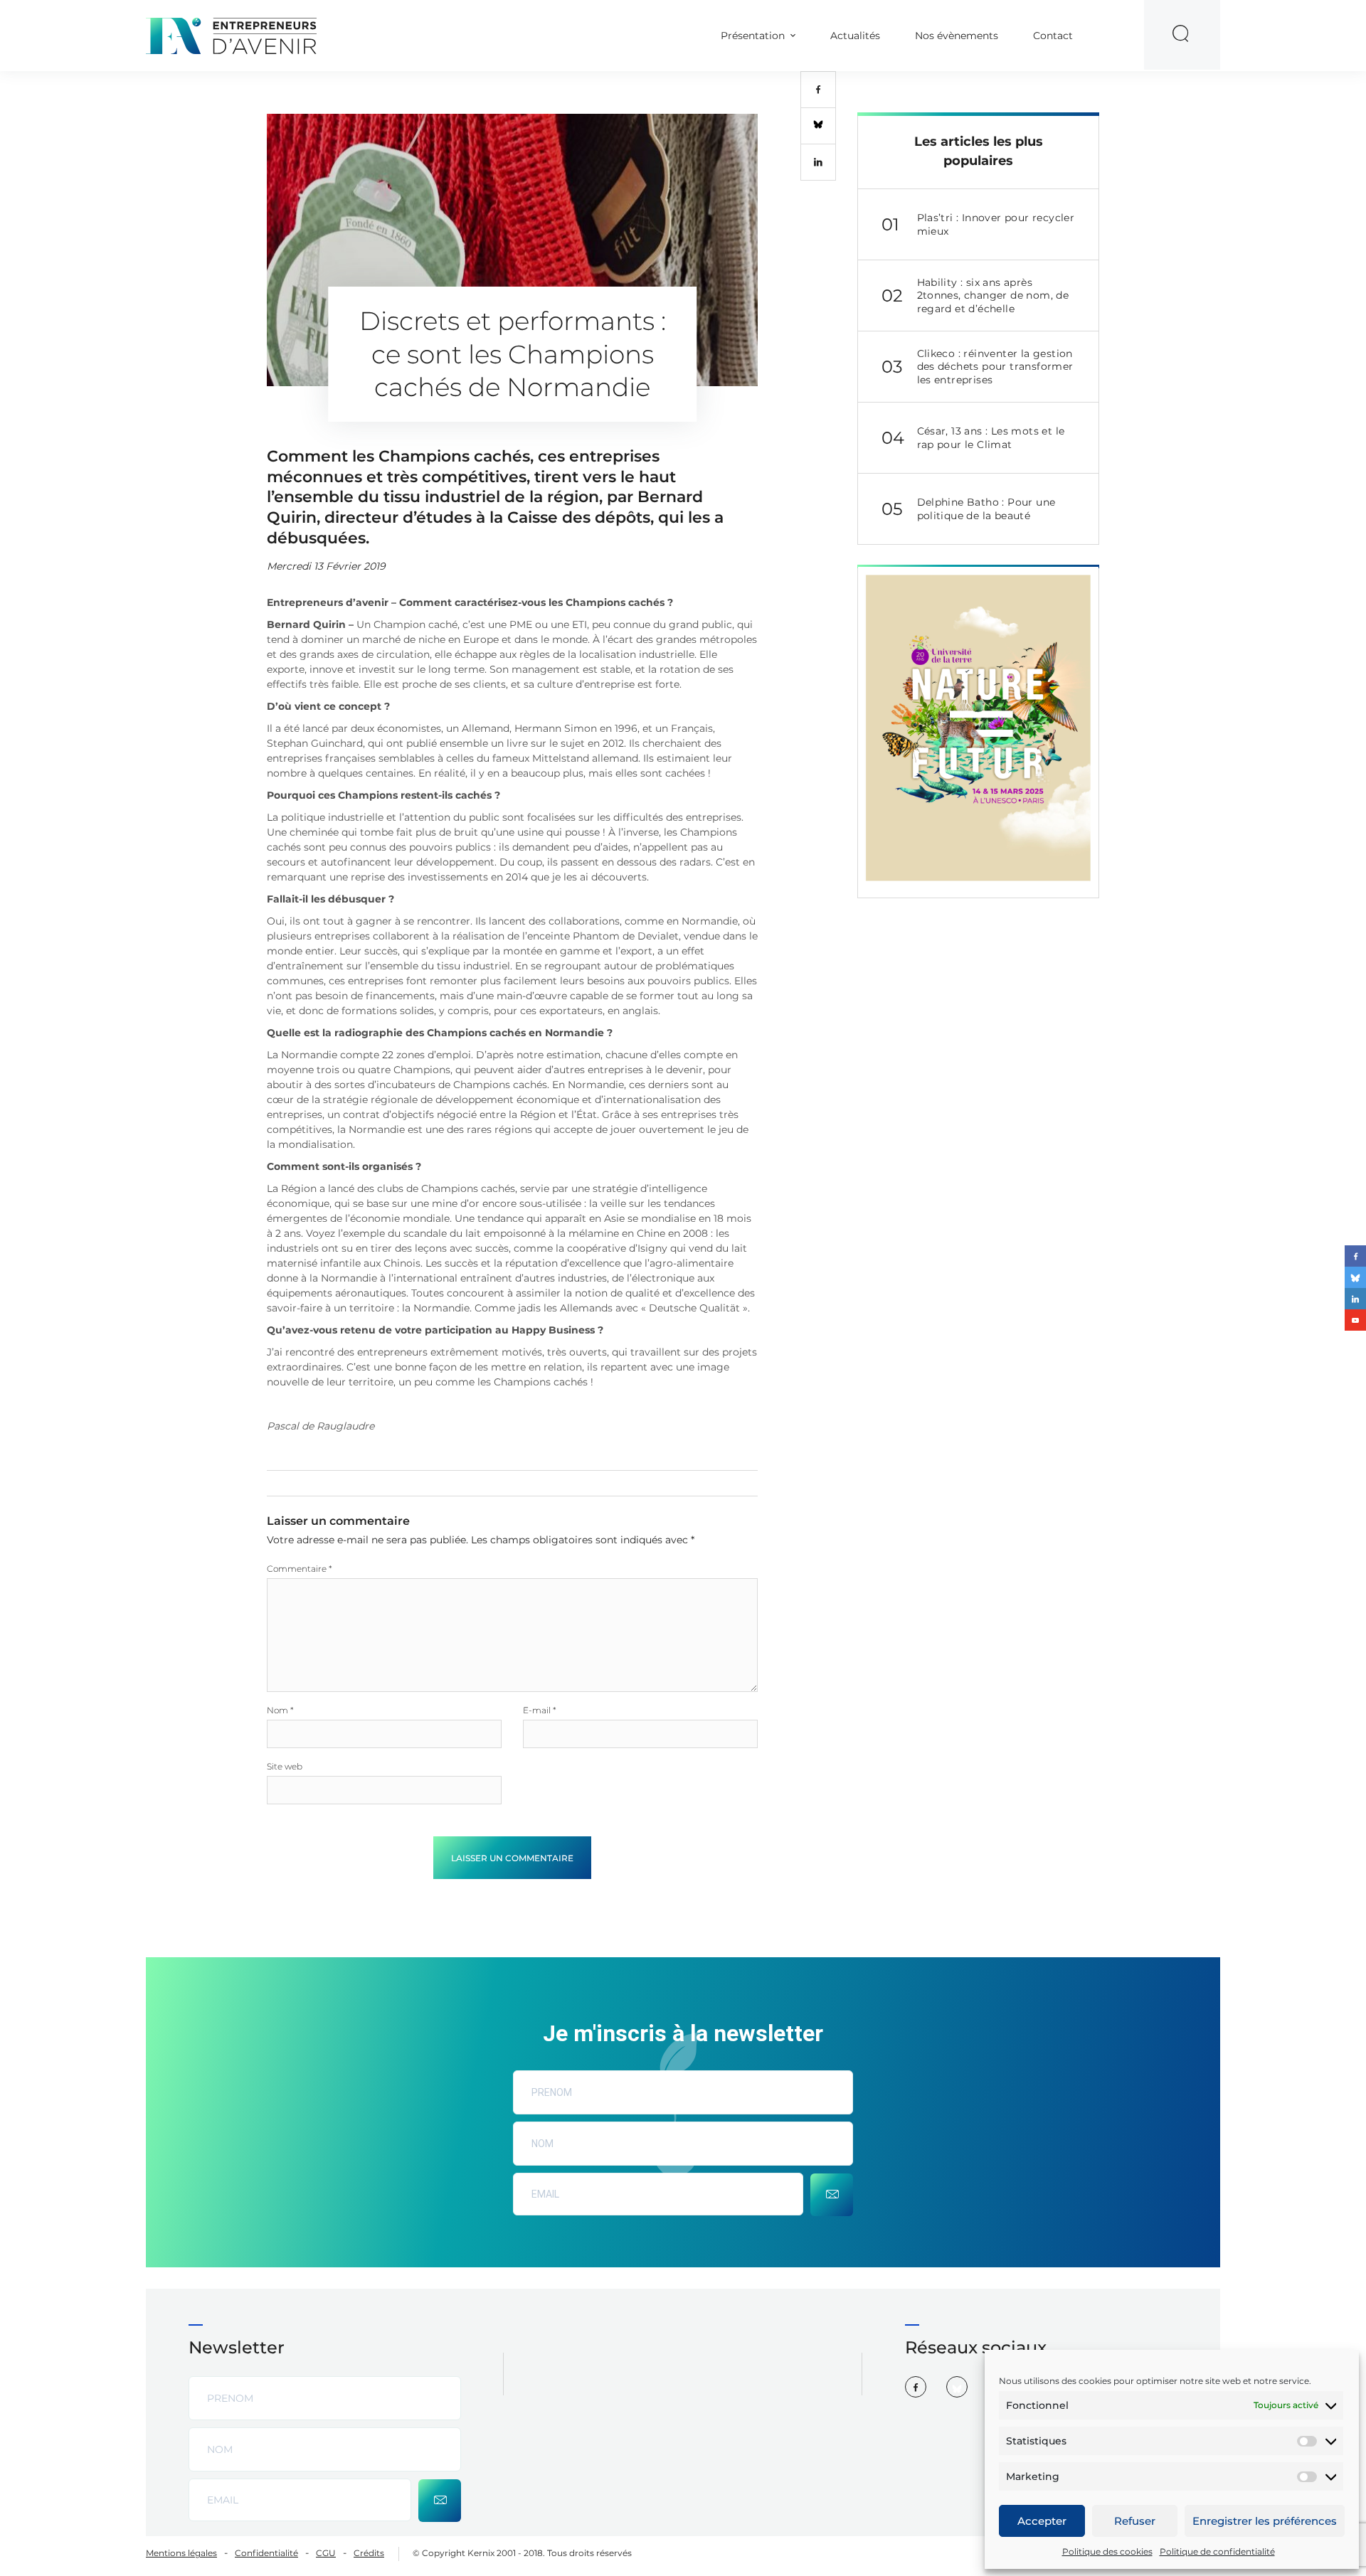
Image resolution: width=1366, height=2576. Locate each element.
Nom (280, 1710)
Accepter (1042, 2521)
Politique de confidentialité (1217, 2551)
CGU (326, 2553)
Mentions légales (181, 2553)
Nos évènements (957, 36)
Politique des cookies (1107, 2551)
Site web (285, 1766)
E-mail (540, 1710)
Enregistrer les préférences (1265, 2521)
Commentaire (300, 1569)
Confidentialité (266, 2553)
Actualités (855, 36)
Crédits (369, 2553)
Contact (1053, 36)
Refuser (1135, 2521)
